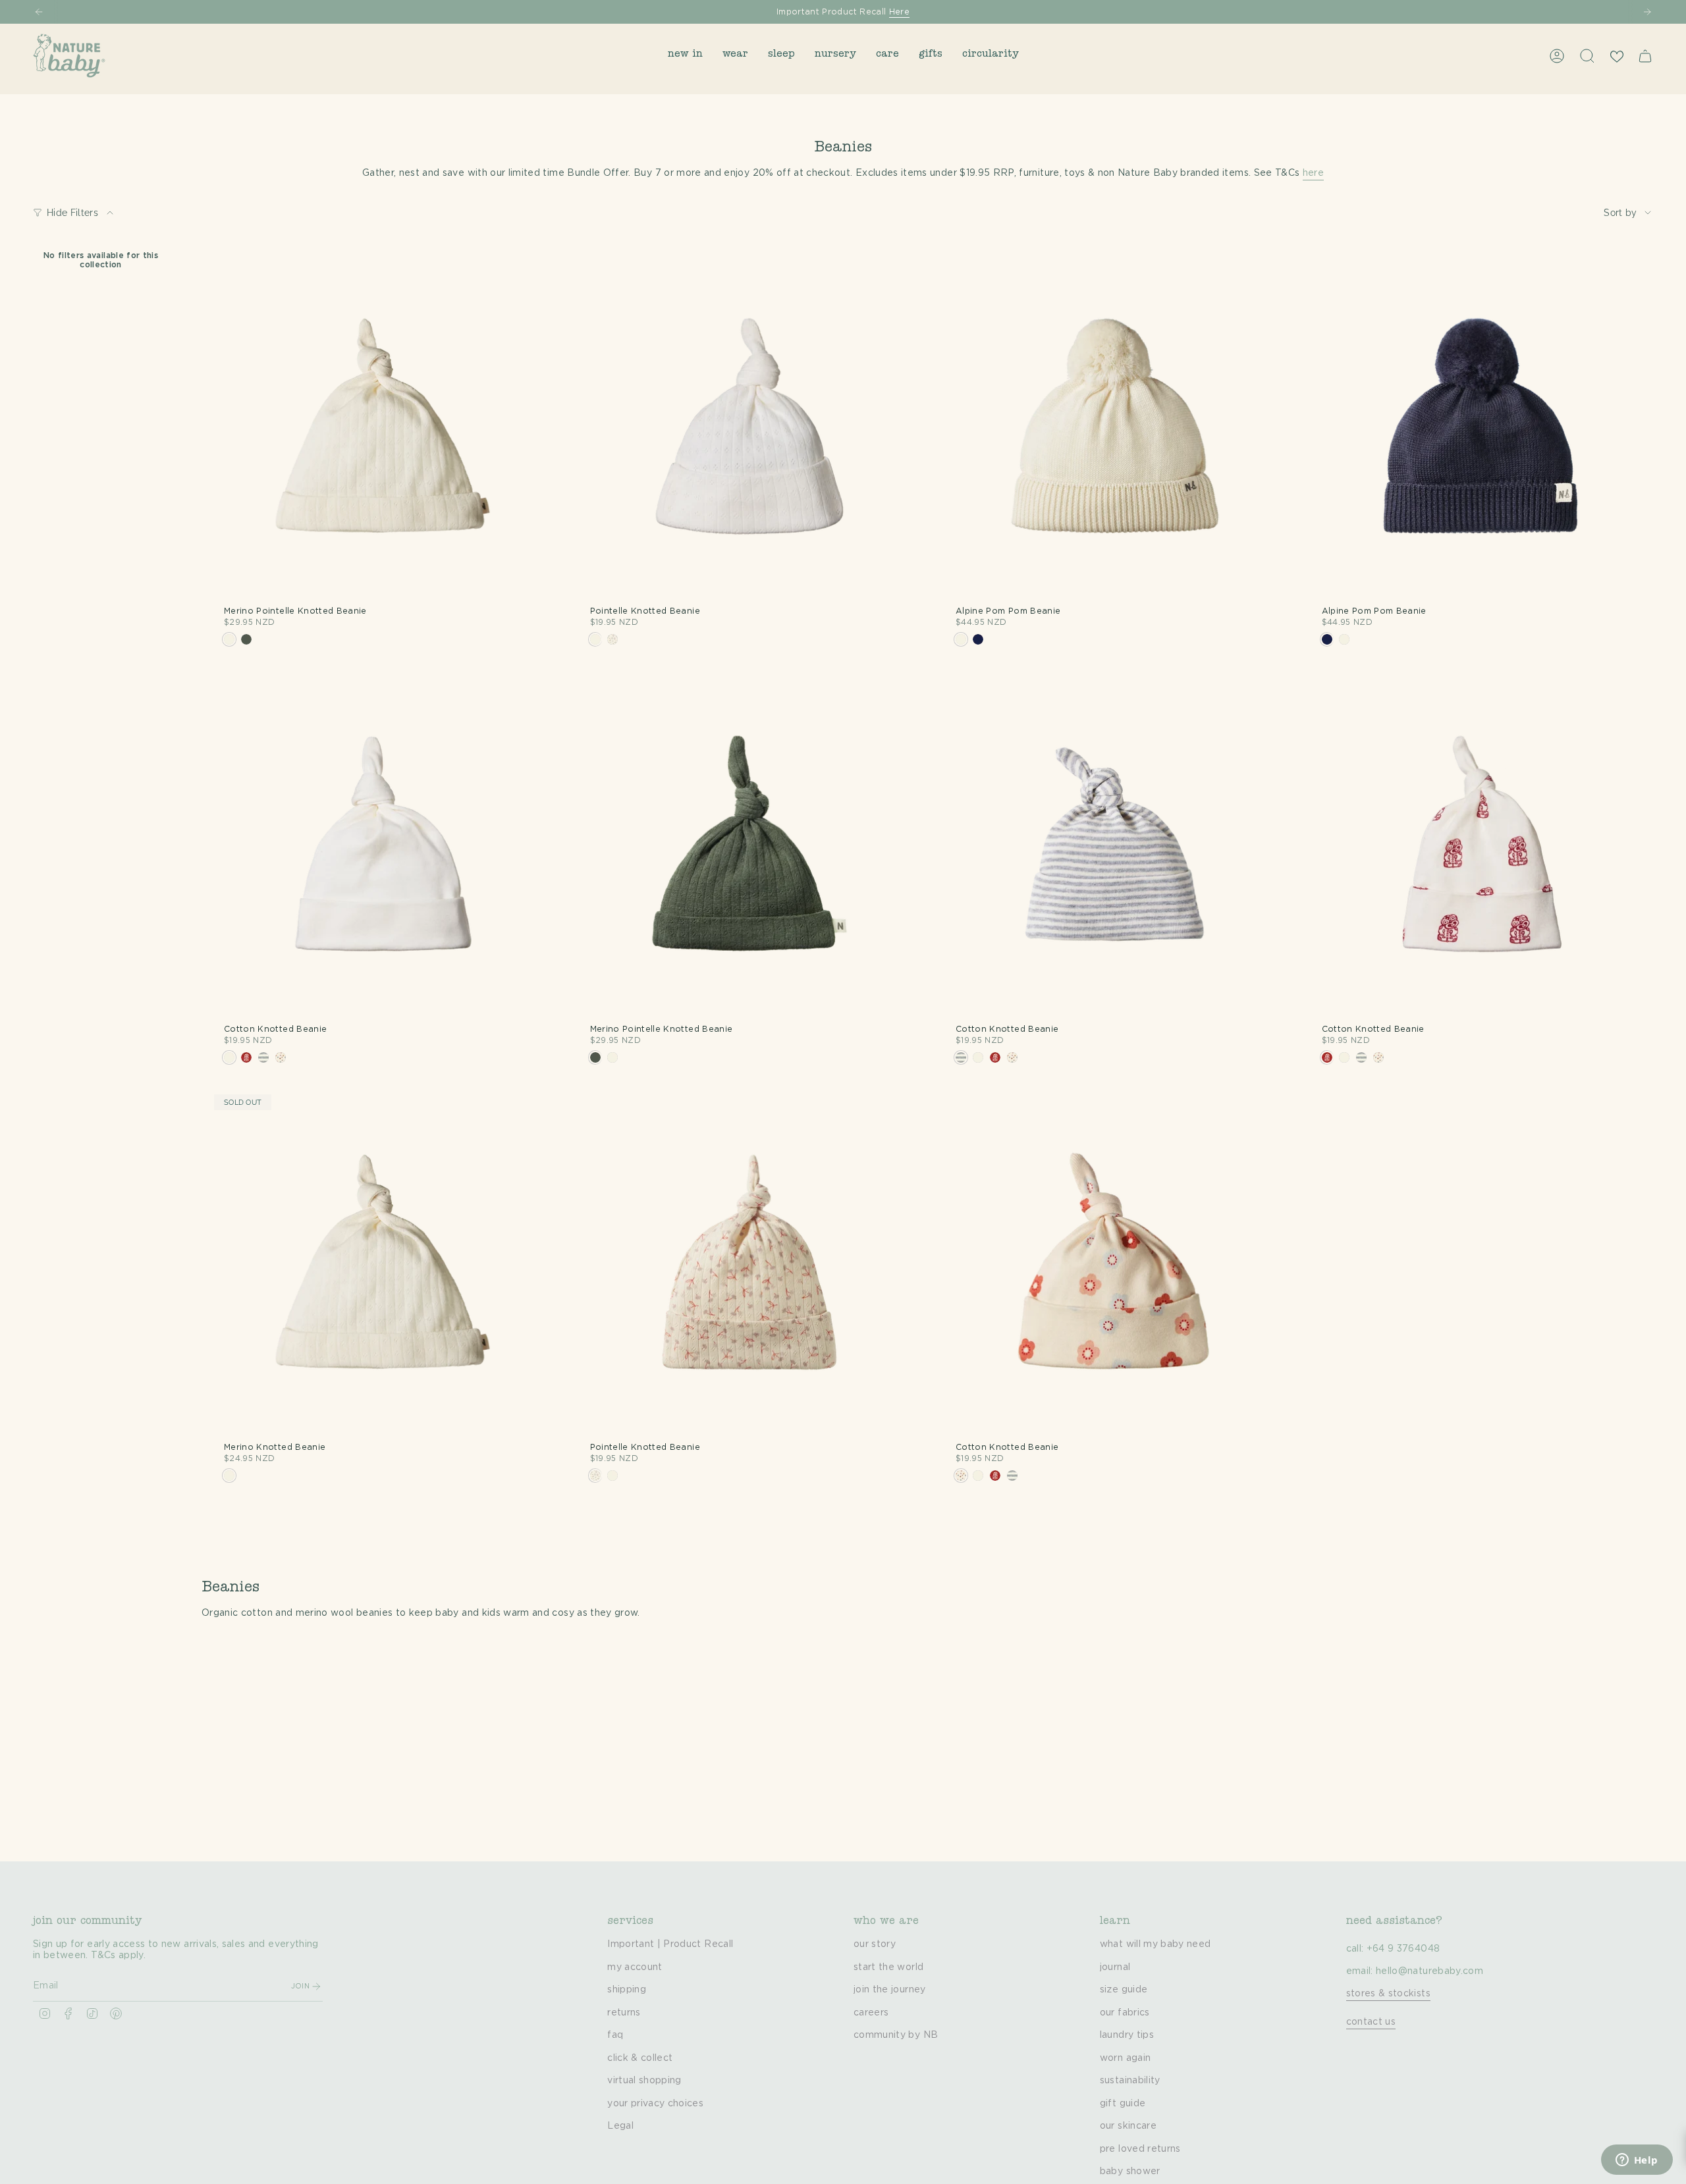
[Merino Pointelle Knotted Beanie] (383, 427)
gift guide (1123, 2104)
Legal (620, 2126)
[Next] (1647, 12)
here (1313, 173)
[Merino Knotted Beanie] (383, 1264)
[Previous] (39, 12)
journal (1115, 1967)
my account (635, 1967)
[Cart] (1645, 56)
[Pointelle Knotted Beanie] (749, 427)
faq (615, 2035)
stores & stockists (1388, 1994)
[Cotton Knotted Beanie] (383, 845)
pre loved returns (1140, 2149)
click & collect (640, 2058)
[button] (685, 56)
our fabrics (1125, 2013)
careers (871, 2013)
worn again (1126, 2058)
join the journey (890, 1990)
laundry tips (1127, 2035)
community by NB (896, 2035)
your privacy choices (655, 2104)
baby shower (1130, 2171)
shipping (627, 1990)
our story (875, 1944)
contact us (1371, 2022)
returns (624, 2013)
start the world (888, 1967)
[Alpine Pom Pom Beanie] (1115, 427)
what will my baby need (1156, 1944)
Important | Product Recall (670, 1944)
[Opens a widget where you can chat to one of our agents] (1637, 2161)
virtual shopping (644, 2081)
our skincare (1128, 2126)
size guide (1124, 1990)
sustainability (1130, 2081)
